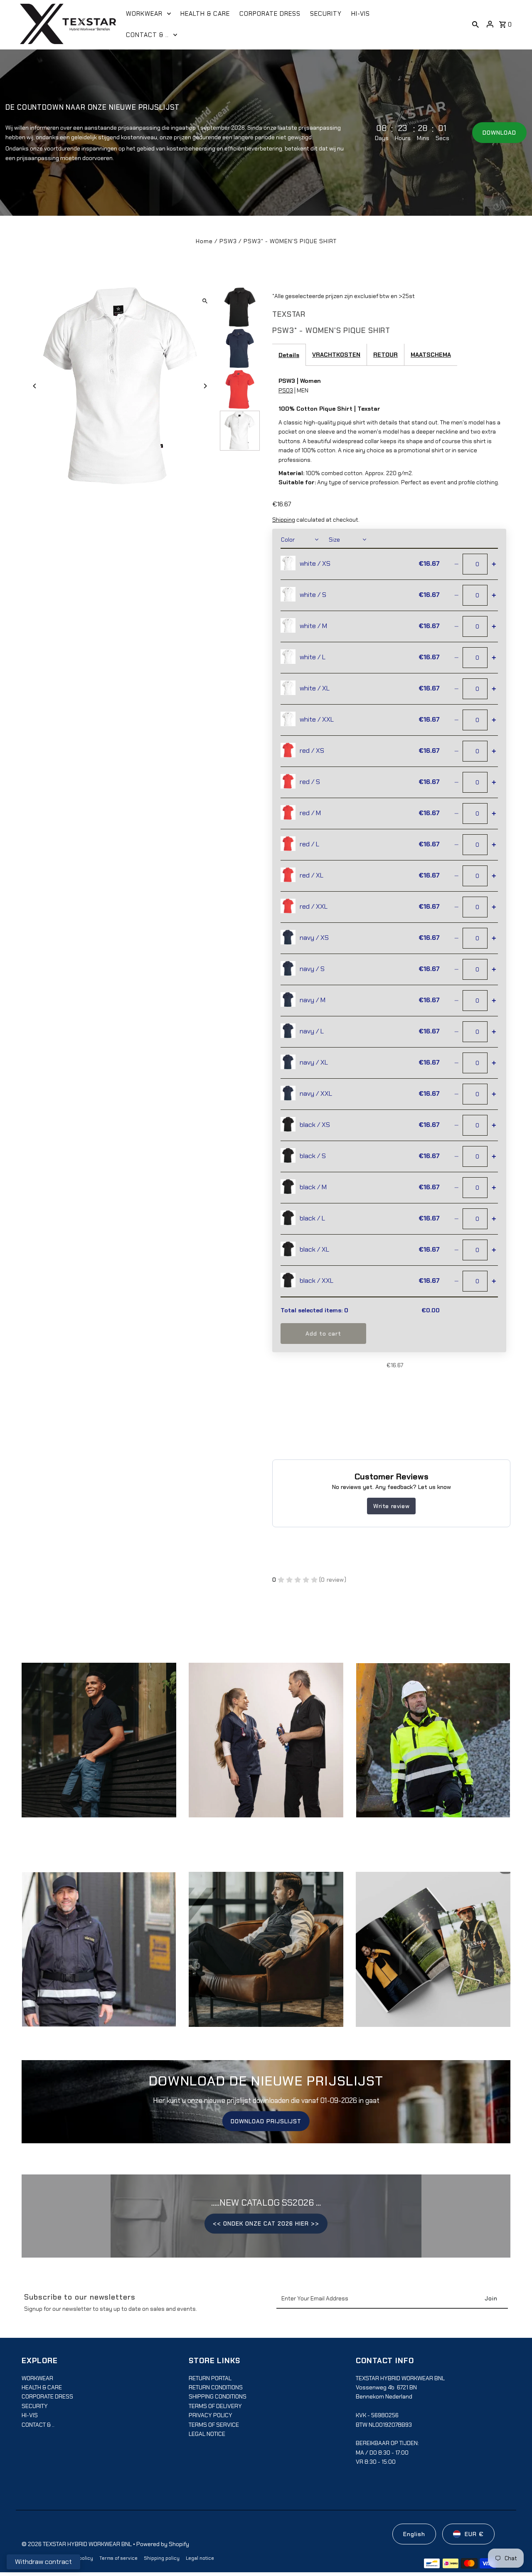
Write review (391, 1506)
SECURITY (35, 2406)
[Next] (205, 386)
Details (289, 355)
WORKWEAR (37, 2378)
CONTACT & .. (38, 2425)
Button (266, 1957)
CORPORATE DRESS (47, 2396)
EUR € (474, 2534)
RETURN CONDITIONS (216, 2387)
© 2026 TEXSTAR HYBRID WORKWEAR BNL (77, 2544)
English (414, 2534)
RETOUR (385, 355)
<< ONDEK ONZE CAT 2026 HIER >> (266, 2223)
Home (204, 241)
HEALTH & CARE (42, 2387)
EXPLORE (99, 1748)
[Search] (475, 24)
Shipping (284, 520)
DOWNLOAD (499, 133)
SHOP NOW (266, 1748)
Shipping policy (162, 2558)
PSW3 (228, 241)
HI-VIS (30, 2415)
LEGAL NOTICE (207, 2434)
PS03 (286, 390)
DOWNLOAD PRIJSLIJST (266, 2121)
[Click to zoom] (205, 301)
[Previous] (35, 386)
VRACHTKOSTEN (336, 355)
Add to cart (323, 1334)
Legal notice (200, 2558)
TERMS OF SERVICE (214, 2425)
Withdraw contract (43, 2562)
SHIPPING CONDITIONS (218, 2396)
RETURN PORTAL (210, 2378)
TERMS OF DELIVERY (215, 2406)
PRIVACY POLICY (211, 2415)
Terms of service (118, 2558)
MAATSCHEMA (431, 355)
